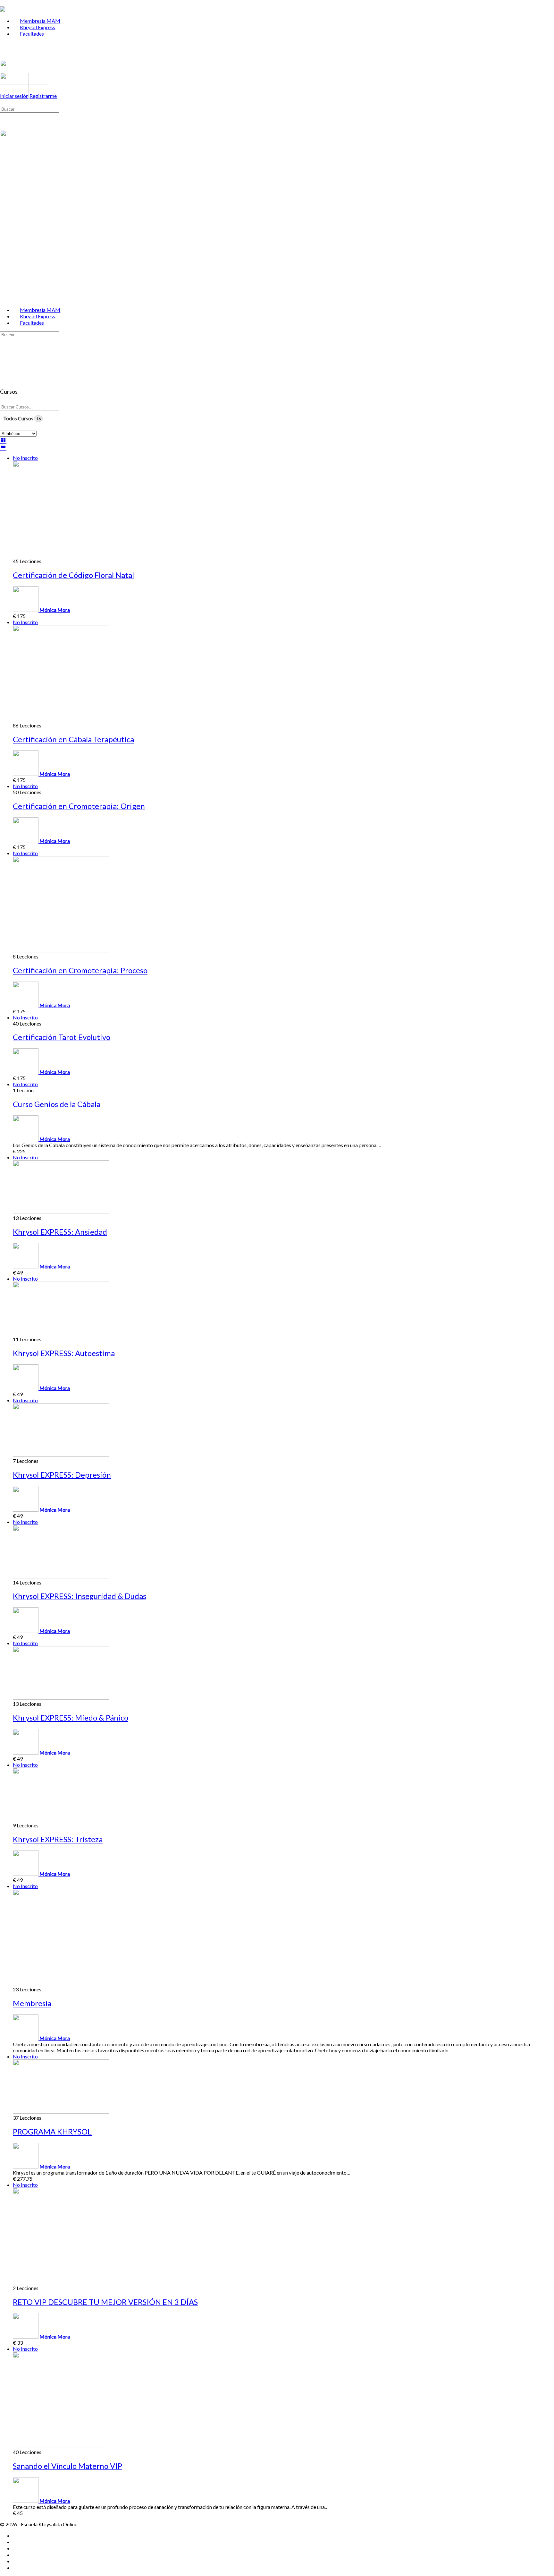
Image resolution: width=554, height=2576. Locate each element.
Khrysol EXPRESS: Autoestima (64, 1353)
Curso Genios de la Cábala (57, 1104)
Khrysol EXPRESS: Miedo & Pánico (71, 1717)
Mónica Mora (55, 610)
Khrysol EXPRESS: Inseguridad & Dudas (80, 1596)
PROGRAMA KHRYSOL (52, 2131)
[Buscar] (4, 102)
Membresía (32, 2003)
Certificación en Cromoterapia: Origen (79, 806)
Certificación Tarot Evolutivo (62, 1037)
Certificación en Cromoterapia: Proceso (80, 970)
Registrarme (43, 96)
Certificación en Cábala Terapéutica (73, 739)
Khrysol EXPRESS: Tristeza (58, 1839)
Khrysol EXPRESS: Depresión (62, 1475)
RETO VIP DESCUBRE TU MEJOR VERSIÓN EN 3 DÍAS (105, 2302)
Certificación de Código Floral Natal (73, 575)
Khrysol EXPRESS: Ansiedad (60, 1232)
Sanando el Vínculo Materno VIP (67, 2466)
